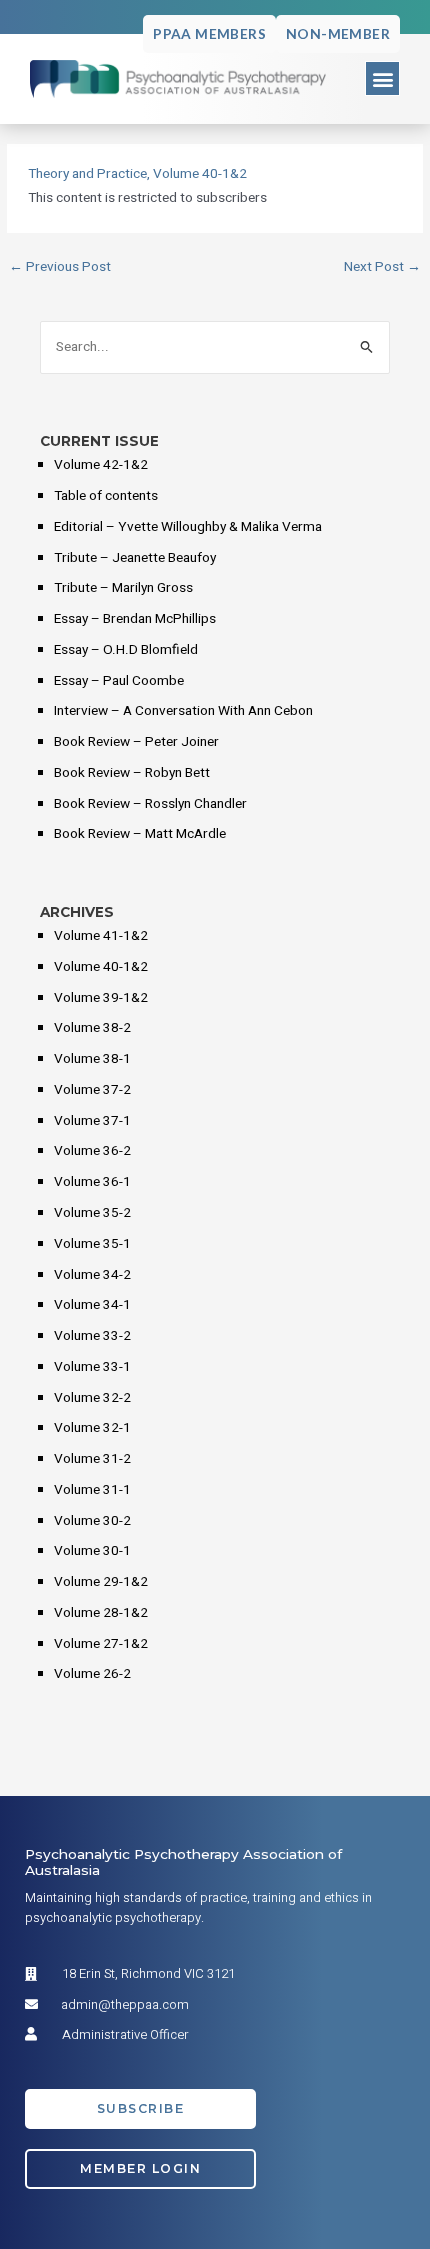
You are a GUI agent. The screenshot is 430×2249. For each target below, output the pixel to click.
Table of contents (106, 496)
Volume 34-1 (92, 1305)
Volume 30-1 (92, 1551)
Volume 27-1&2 (101, 1644)
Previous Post (60, 268)
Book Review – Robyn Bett (132, 773)
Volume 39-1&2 (101, 998)
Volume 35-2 (92, 1213)
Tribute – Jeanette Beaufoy (135, 558)
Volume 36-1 (92, 1182)
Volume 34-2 (92, 1275)
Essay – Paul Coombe (119, 681)
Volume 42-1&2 (101, 465)
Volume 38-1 (92, 1059)
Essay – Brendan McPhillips (135, 619)
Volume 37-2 (92, 1090)
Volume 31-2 (92, 1459)
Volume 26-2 (92, 1674)
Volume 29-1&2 (101, 1582)
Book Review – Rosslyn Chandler (150, 804)
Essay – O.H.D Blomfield (126, 650)
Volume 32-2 (92, 1398)
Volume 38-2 (92, 1028)
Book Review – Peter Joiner (136, 742)
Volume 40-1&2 (200, 174)
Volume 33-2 (92, 1336)
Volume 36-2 (92, 1151)
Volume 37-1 (92, 1121)
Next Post (382, 268)
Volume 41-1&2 (101, 936)
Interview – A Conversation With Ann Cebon (183, 711)
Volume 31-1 (92, 1490)
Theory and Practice (87, 174)
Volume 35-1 (92, 1244)
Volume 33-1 (92, 1367)
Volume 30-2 (92, 1521)
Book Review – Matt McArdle (140, 834)
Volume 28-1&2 (101, 1613)
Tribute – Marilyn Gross (123, 588)
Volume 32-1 (92, 1428)
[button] (382, 78)
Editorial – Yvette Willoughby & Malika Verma (188, 527)
